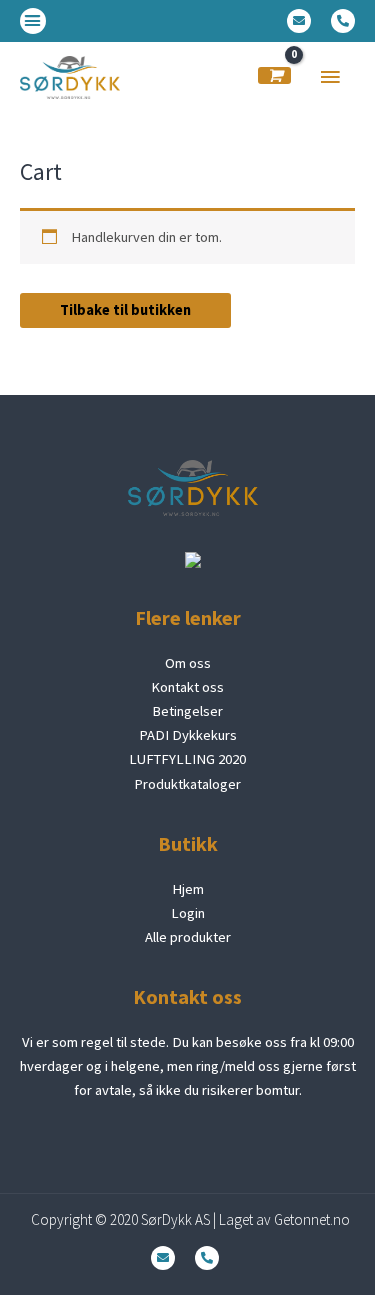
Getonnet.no (312, 1219)
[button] (33, 21)
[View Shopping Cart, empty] (274, 76)
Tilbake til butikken (125, 310)
